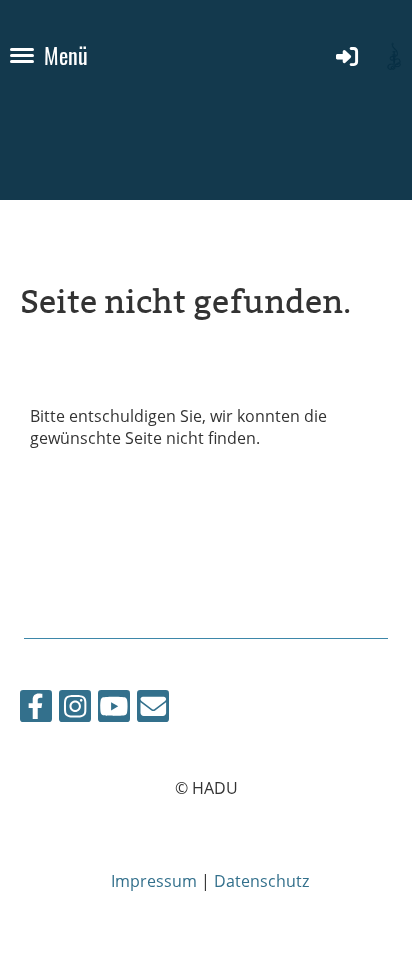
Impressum (154, 881)
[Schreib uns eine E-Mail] (153, 709)
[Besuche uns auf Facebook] (36, 709)
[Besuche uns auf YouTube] (114, 709)
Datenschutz (261, 881)
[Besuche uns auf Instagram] (75, 709)
